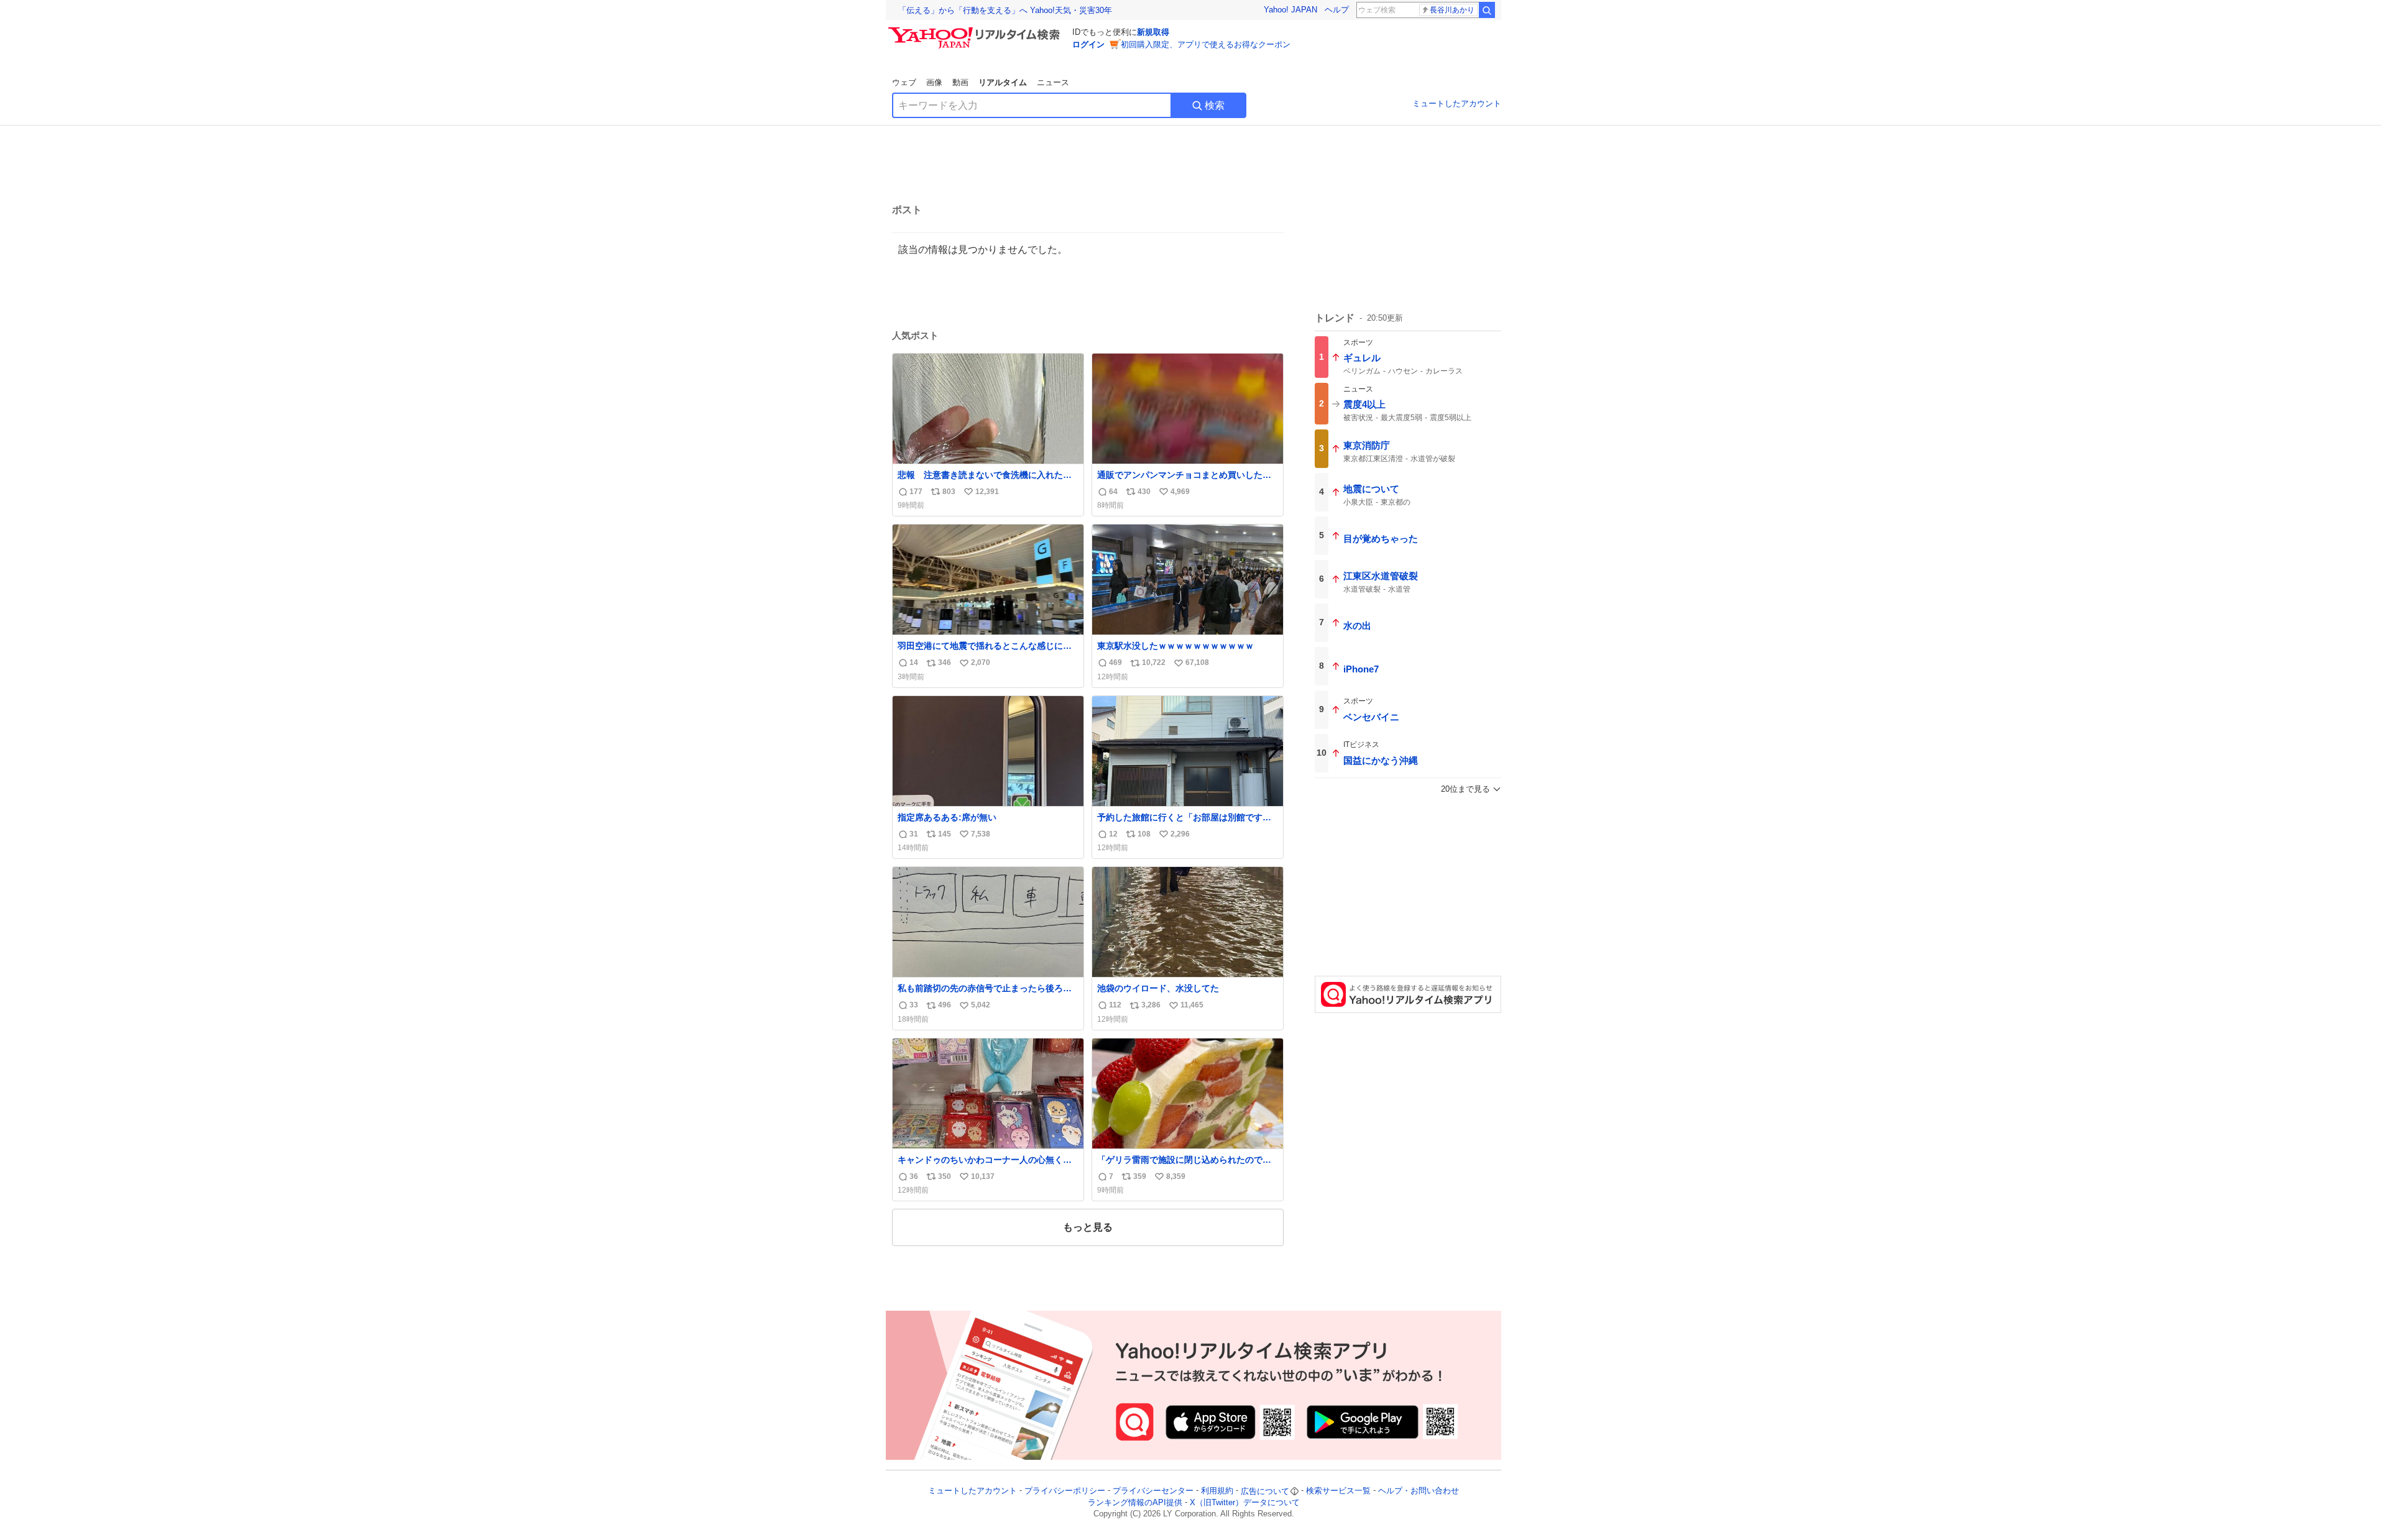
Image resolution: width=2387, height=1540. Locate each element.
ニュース (1053, 82)
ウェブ (904, 82)
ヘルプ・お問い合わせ (1419, 1491)
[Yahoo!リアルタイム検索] (976, 30)
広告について (1265, 1491)
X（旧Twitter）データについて (1245, 1502)
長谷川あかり (1452, 10)
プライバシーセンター (1153, 1491)
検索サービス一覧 (1338, 1491)
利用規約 (1217, 1491)
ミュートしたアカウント (1457, 103)
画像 (934, 82)
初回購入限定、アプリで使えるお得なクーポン (1206, 44)
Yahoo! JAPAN (1290, 10)
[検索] (1487, 10)
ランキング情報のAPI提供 (1135, 1502)
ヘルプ (1337, 10)
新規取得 (1153, 32)
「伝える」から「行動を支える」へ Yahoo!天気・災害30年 (1005, 10)
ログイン (1088, 44)
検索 (1215, 105)
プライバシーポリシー (1065, 1491)
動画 (960, 82)
